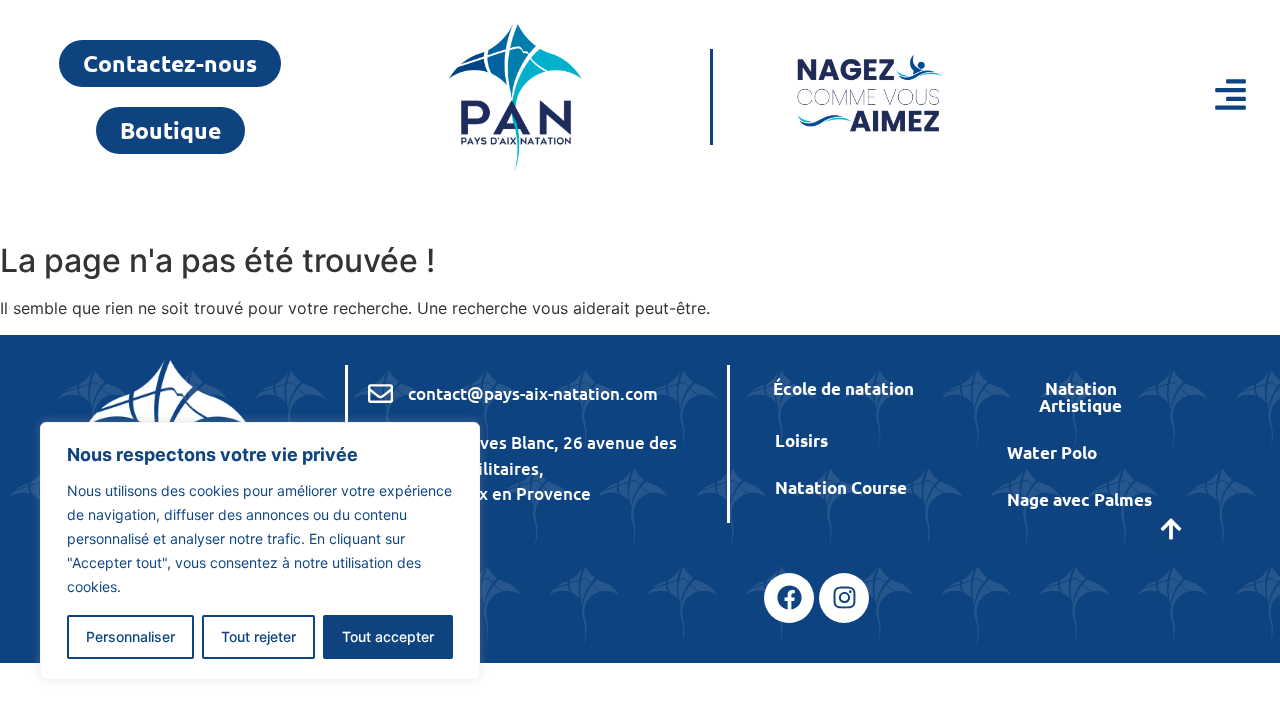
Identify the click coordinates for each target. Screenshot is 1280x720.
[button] (1152, 97)
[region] (260, 551)
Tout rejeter (258, 636)
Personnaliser (130, 636)
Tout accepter (388, 636)
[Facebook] (789, 598)
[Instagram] (844, 598)
